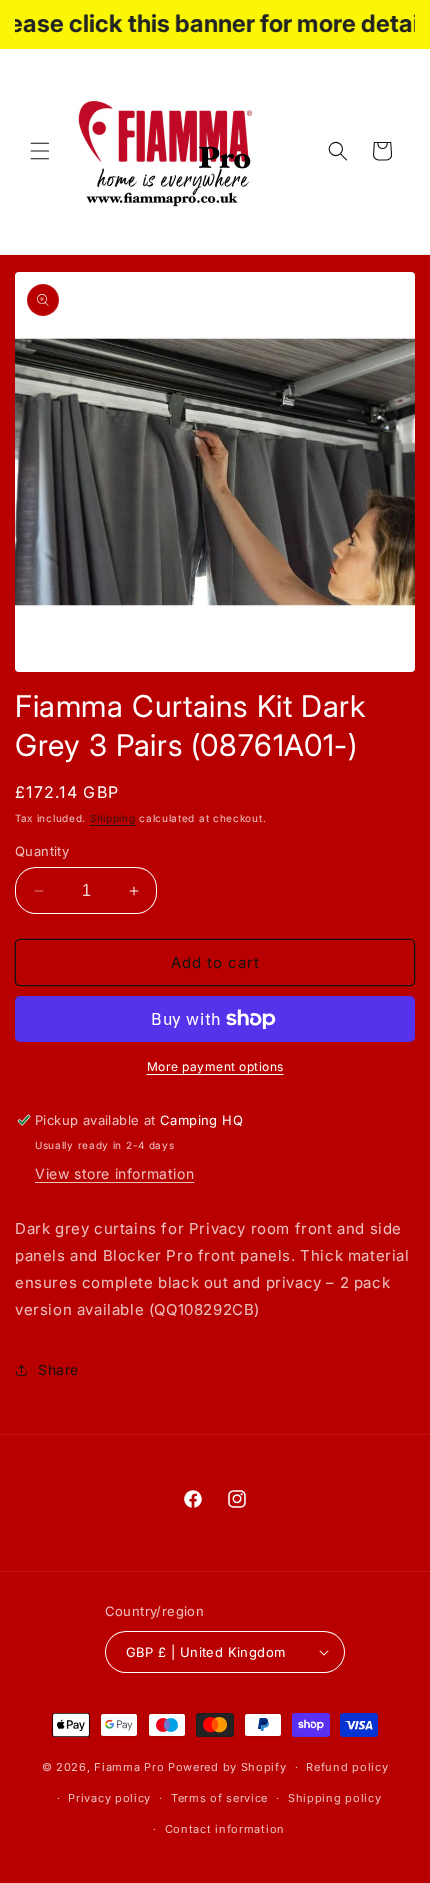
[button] (40, 151)
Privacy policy (109, 1798)
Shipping (113, 818)
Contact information (225, 1829)
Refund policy (347, 1767)
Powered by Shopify (227, 1767)
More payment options (215, 1066)
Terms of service (219, 1798)
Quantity (42, 851)
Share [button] (58, 1369)
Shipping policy (335, 1798)
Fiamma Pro (129, 1767)
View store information (114, 1173)
